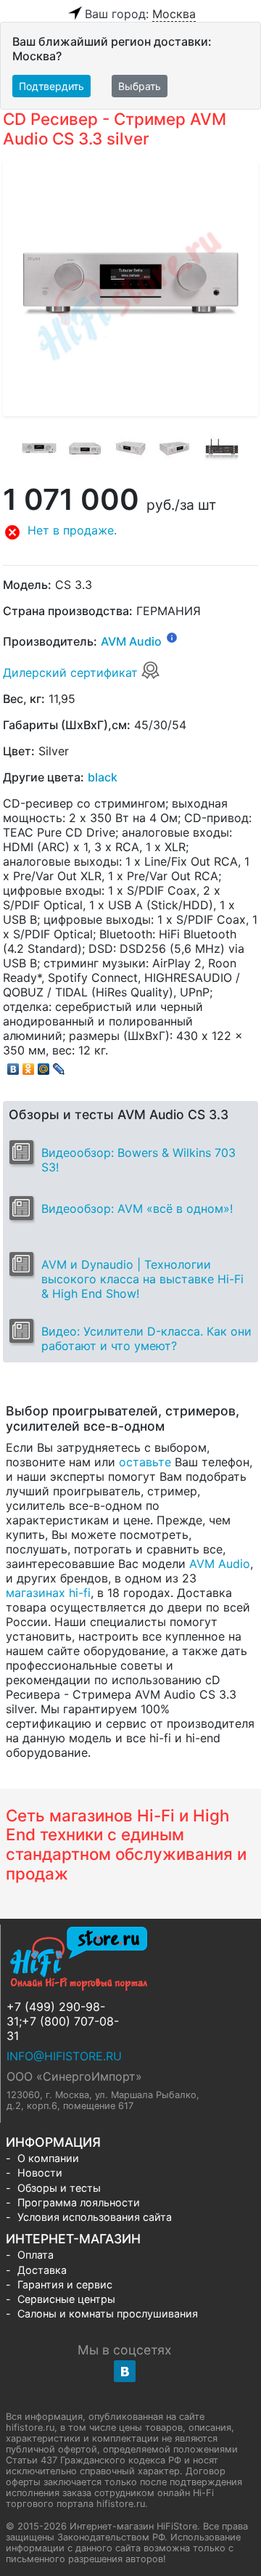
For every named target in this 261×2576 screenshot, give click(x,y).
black (103, 777)
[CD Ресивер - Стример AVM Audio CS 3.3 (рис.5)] (222, 449)
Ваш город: (140, 14)
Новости (40, 2173)
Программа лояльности (79, 2202)
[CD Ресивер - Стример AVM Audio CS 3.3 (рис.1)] (39, 449)
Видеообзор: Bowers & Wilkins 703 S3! (138, 1160)
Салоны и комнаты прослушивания (108, 2313)
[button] (130, 532)
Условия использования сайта (95, 2217)
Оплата (36, 2255)
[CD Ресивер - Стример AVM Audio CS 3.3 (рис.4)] (176, 449)
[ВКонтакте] (13, 1065)
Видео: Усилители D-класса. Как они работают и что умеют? (146, 1338)
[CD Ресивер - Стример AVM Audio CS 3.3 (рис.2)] (85, 449)
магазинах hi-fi (48, 1593)
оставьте (145, 1462)
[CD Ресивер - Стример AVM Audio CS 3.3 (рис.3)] (130, 449)
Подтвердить (51, 86)
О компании (48, 2158)
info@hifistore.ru (64, 2056)
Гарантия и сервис (65, 2284)
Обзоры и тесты (59, 2188)
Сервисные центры (66, 2299)
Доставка (42, 2270)
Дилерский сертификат (72, 673)
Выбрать (140, 86)
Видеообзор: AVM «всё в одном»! (137, 1208)
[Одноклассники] (29, 1065)
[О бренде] (172, 637)
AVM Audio (131, 642)
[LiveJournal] (59, 1065)
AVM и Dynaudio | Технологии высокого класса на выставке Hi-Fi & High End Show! (142, 1279)
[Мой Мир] (44, 1065)
